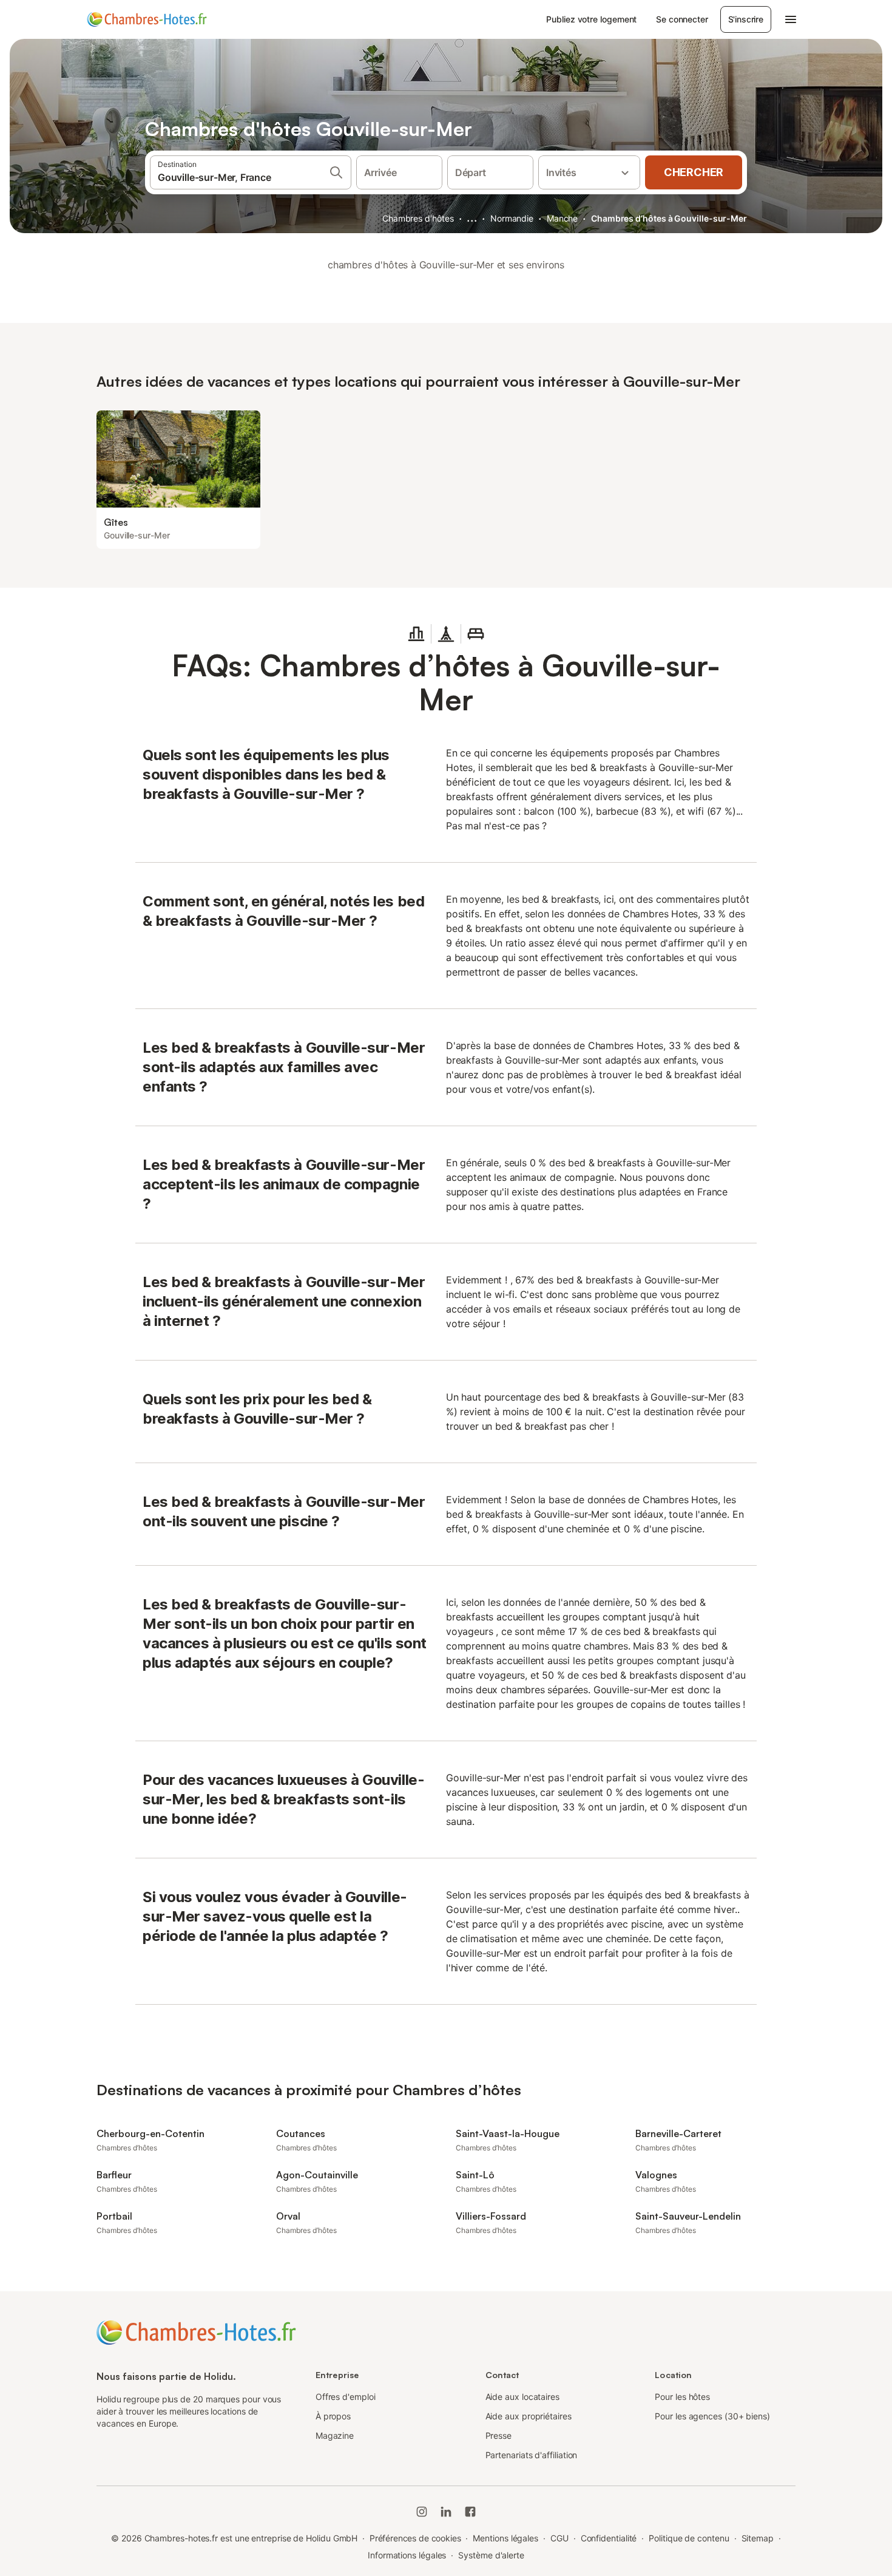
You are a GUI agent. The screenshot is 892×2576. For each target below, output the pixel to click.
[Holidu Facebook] (470, 2512)
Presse (499, 2435)
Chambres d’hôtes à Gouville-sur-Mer (669, 218)
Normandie (512, 218)
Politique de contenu (689, 2538)
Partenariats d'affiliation (532, 2455)
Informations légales (407, 2555)
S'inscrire (746, 19)
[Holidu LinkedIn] (446, 2512)
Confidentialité (609, 2538)
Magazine (335, 2435)
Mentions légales (505, 2538)
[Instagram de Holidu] (422, 2512)
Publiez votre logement (591, 19)
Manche (563, 218)
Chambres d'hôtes (418, 218)
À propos (333, 2416)
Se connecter (682, 19)
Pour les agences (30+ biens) (712, 2416)
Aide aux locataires (522, 2397)
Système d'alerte (491, 2555)
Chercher (694, 172)
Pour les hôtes (682, 2397)
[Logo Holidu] (147, 19)
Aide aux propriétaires (529, 2416)
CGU (559, 2538)
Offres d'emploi (346, 2397)
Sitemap (758, 2538)
